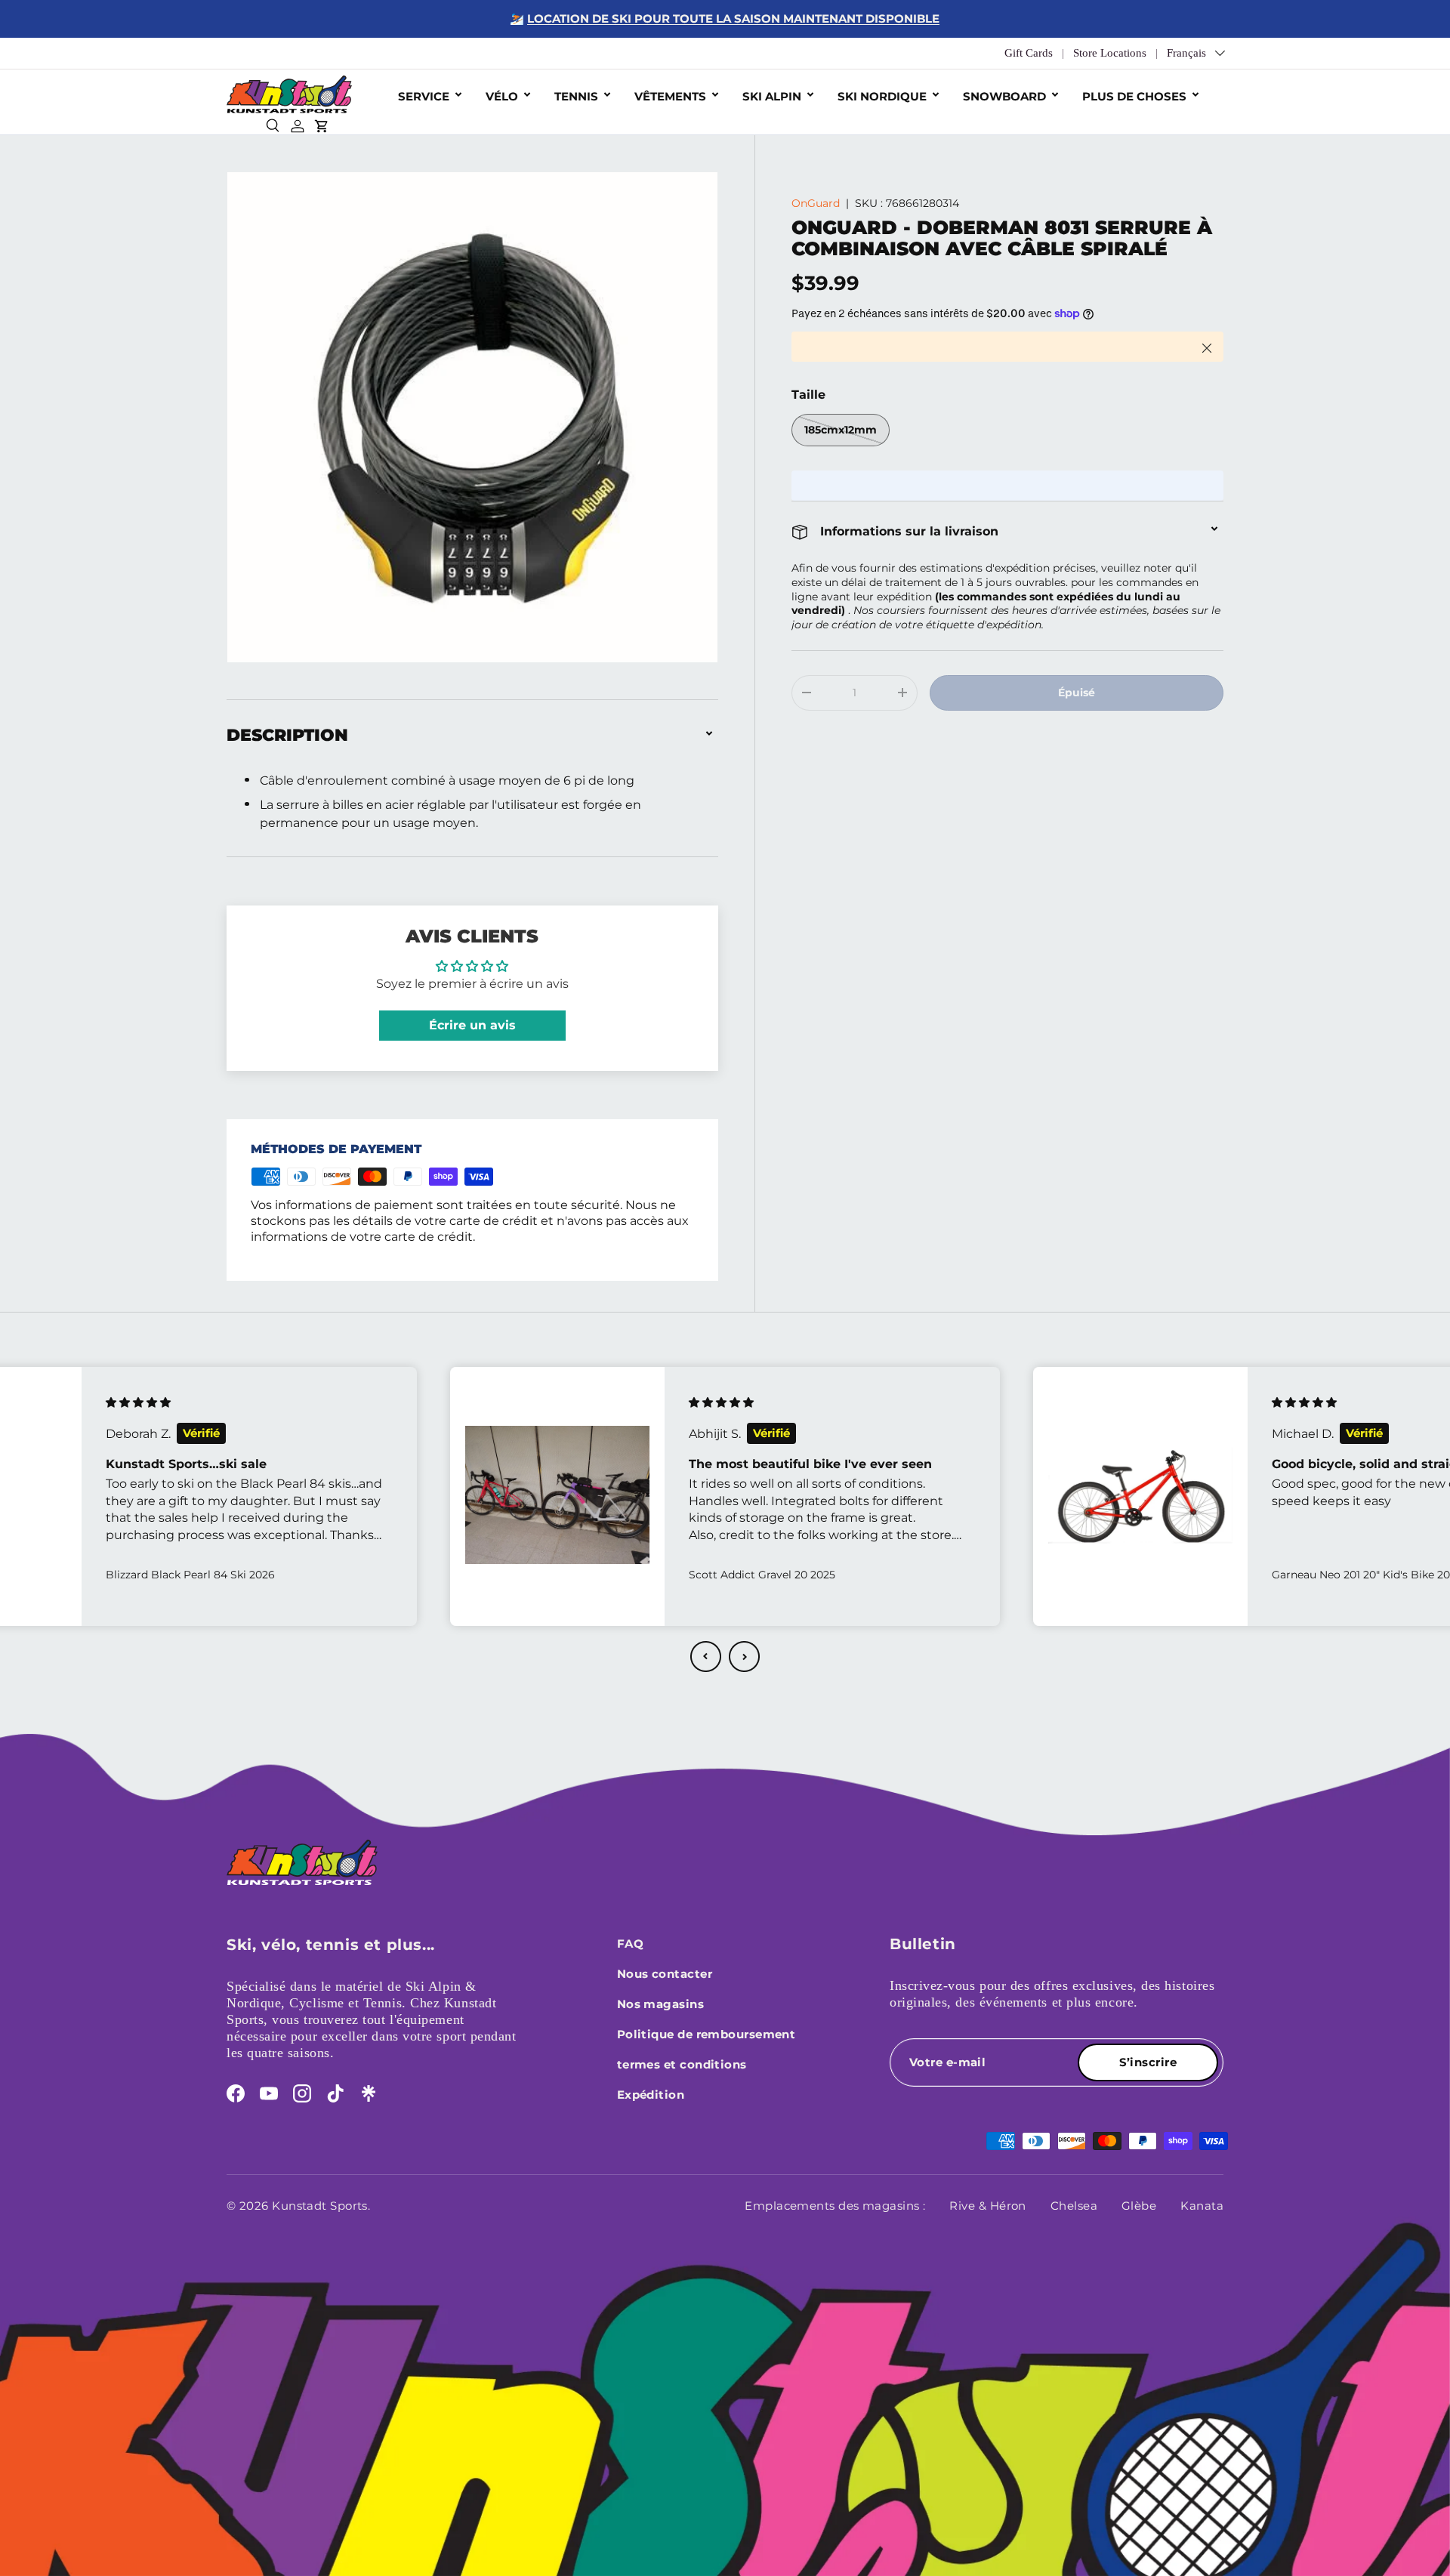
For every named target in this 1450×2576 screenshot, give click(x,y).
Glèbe (1139, 2206)
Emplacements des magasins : (835, 2206)
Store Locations (1110, 53)
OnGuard (816, 203)
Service (424, 96)
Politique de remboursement (706, 2034)
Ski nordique (882, 96)
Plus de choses (1134, 96)
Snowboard (1004, 96)
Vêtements (670, 96)
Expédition (651, 2095)
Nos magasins (660, 2004)
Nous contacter (665, 1974)
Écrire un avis (472, 1025)
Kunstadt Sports (320, 2206)
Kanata (1202, 2206)
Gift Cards (1029, 53)
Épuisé (1077, 693)
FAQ (630, 1944)
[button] (706, 1657)
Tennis (576, 96)
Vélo (502, 96)
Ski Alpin (772, 96)
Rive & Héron (987, 2206)
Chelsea (1074, 2206)
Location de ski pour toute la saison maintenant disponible (733, 19)
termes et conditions (682, 2064)
